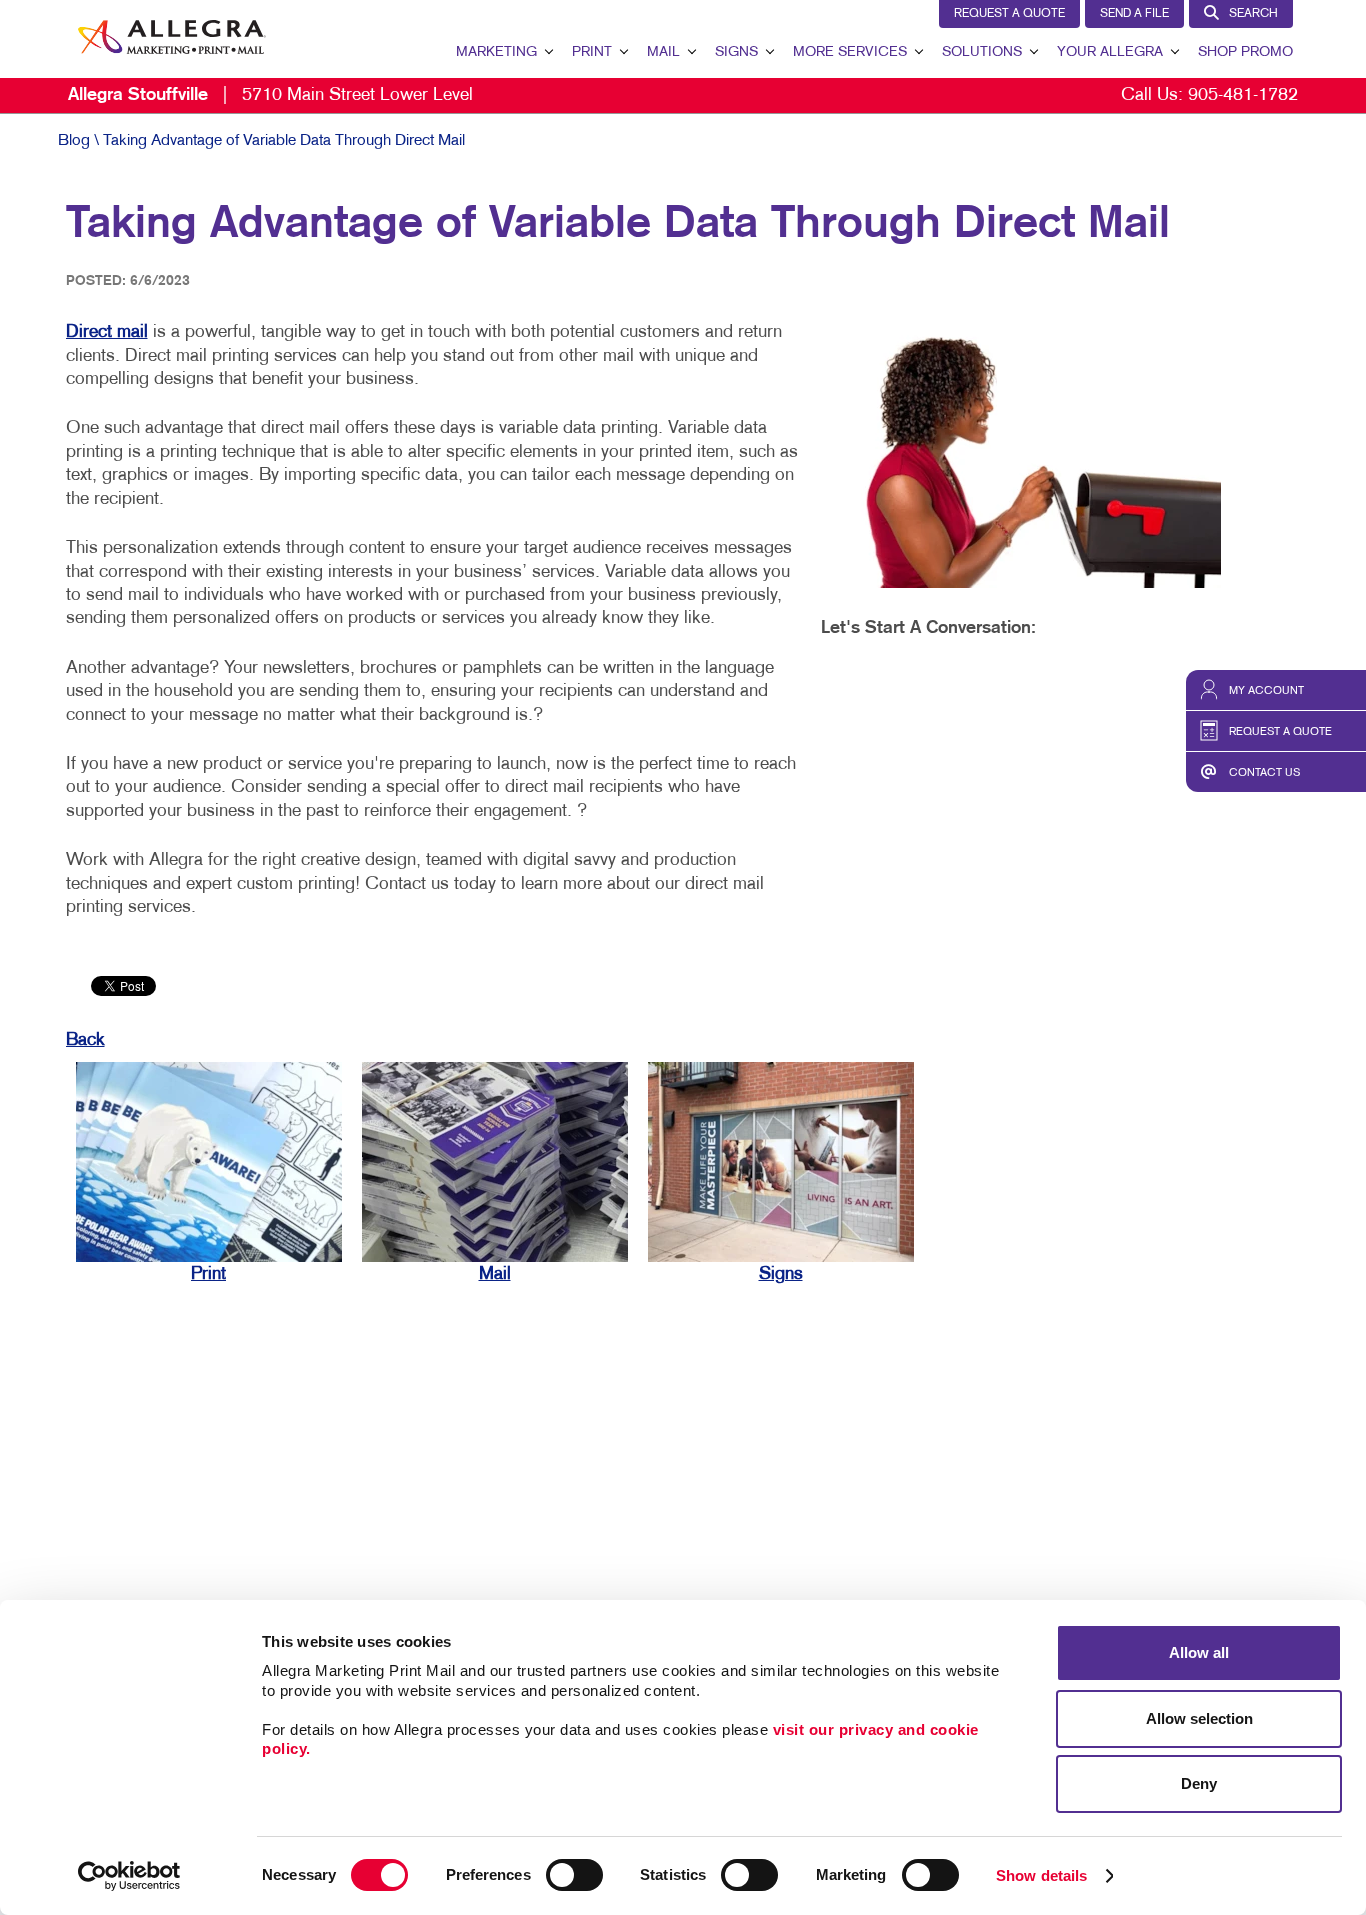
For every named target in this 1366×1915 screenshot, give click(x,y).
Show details (1041, 1875)
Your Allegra (1110, 52)
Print (592, 52)
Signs (736, 52)
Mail (663, 52)
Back (85, 1040)
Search (1253, 14)
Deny (1199, 1783)
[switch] (574, 1875)
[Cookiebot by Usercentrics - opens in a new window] (129, 1876)
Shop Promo (1245, 52)
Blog (74, 141)
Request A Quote (1009, 14)
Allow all (1199, 1652)
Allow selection (1199, 1718)
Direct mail (107, 332)
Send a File (1134, 14)
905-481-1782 (1243, 95)
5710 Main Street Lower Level (270, 95)
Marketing (496, 52)
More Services (850, 52)
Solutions (982, 52)
